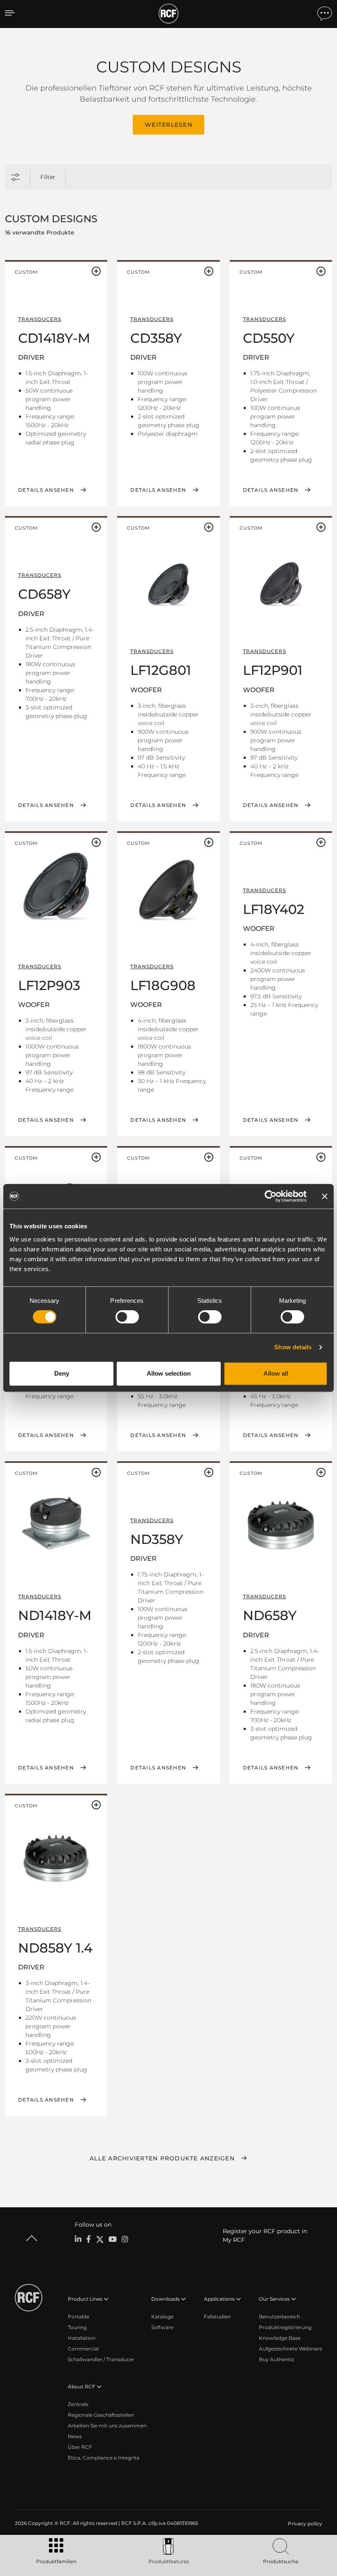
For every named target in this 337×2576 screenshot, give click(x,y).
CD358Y (156, 338)
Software (162, 2327)
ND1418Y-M (55, 1615)
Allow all (276, 1373)
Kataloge (162, 2317)
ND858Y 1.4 (55, 1948)
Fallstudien (217, 2317)
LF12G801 (161, 670)
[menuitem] (304, 2524)
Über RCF (80, 2447)
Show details (293, 1347)
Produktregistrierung (285, 2327)
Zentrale (78, 2404)
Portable (78, 2317)
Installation (82, 2338)
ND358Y (157, 1539)
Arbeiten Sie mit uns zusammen (107, 2426)
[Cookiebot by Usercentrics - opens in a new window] (271, 1196)
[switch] (127, 1317)
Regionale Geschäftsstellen (101, 2415)
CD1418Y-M (54, 338)
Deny (62, 1373)
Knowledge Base (280, 2338)
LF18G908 (163, 985)
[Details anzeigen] (168, 584)
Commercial (83, 2349)
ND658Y (270, 1615)
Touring (77, 2327)
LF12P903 (49, 985)
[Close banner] (325, 1196)
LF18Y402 (274, 909)
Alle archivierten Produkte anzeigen (162, 2158)
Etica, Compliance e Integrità (104, 2458)
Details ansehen (46, 490)
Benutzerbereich (279, 2317)
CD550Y (269, 338)
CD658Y (44, 594)
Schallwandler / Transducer (101, 2359)
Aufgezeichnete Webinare (291, 2349)
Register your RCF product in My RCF (265, 2235)
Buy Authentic (277, 2359)
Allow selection (169, 1373)
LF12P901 (273, 670)
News (75, 2436)
